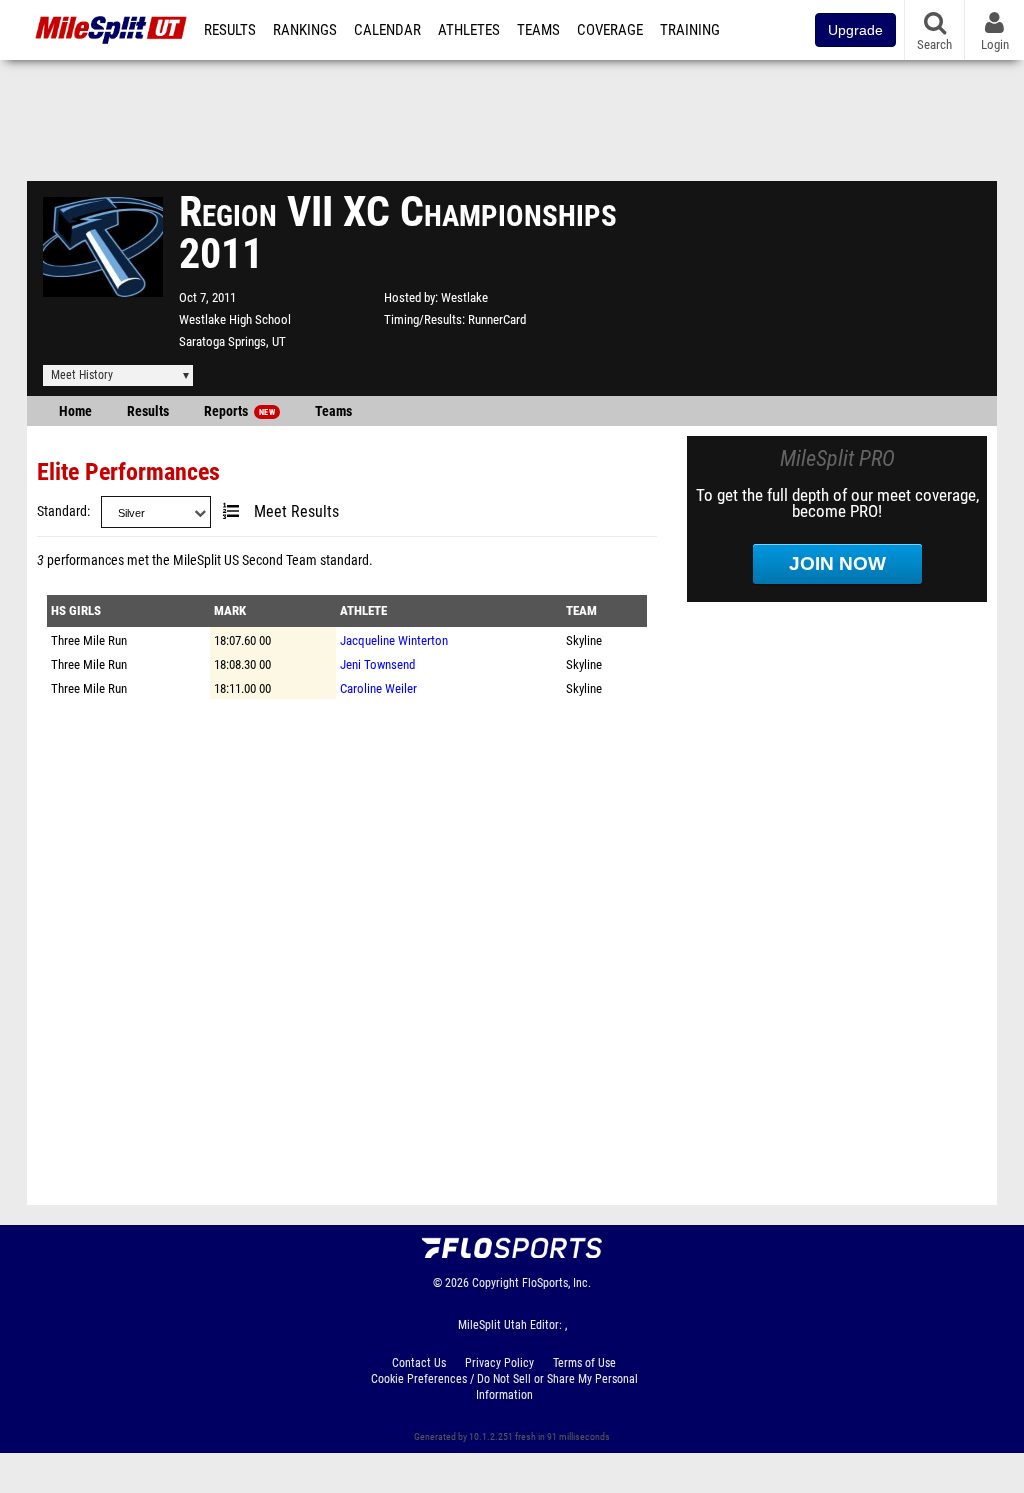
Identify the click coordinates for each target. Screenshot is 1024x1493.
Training (690, 30)
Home (75, 411)
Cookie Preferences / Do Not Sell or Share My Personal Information (504, 1387)
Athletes (469, 30)
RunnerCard (497, 319)
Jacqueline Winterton (394, 640)
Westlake (464, 297)
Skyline (584, 640)
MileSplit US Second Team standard (271, 560)
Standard (62, 511)
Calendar (387, 30)
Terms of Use (584, 1363)
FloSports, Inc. (556, 1283)
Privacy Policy (499, 1363)
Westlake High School (235, 319)
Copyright (495, 1283)
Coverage (610, 30)
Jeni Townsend (377, 664)
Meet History (82, 375)
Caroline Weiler (378, 688)
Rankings (305, 30)
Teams (538, 30)
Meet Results (296, 512)
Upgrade (855, 30)
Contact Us (419, 1363)
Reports (239, 411)
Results (230, 30)
